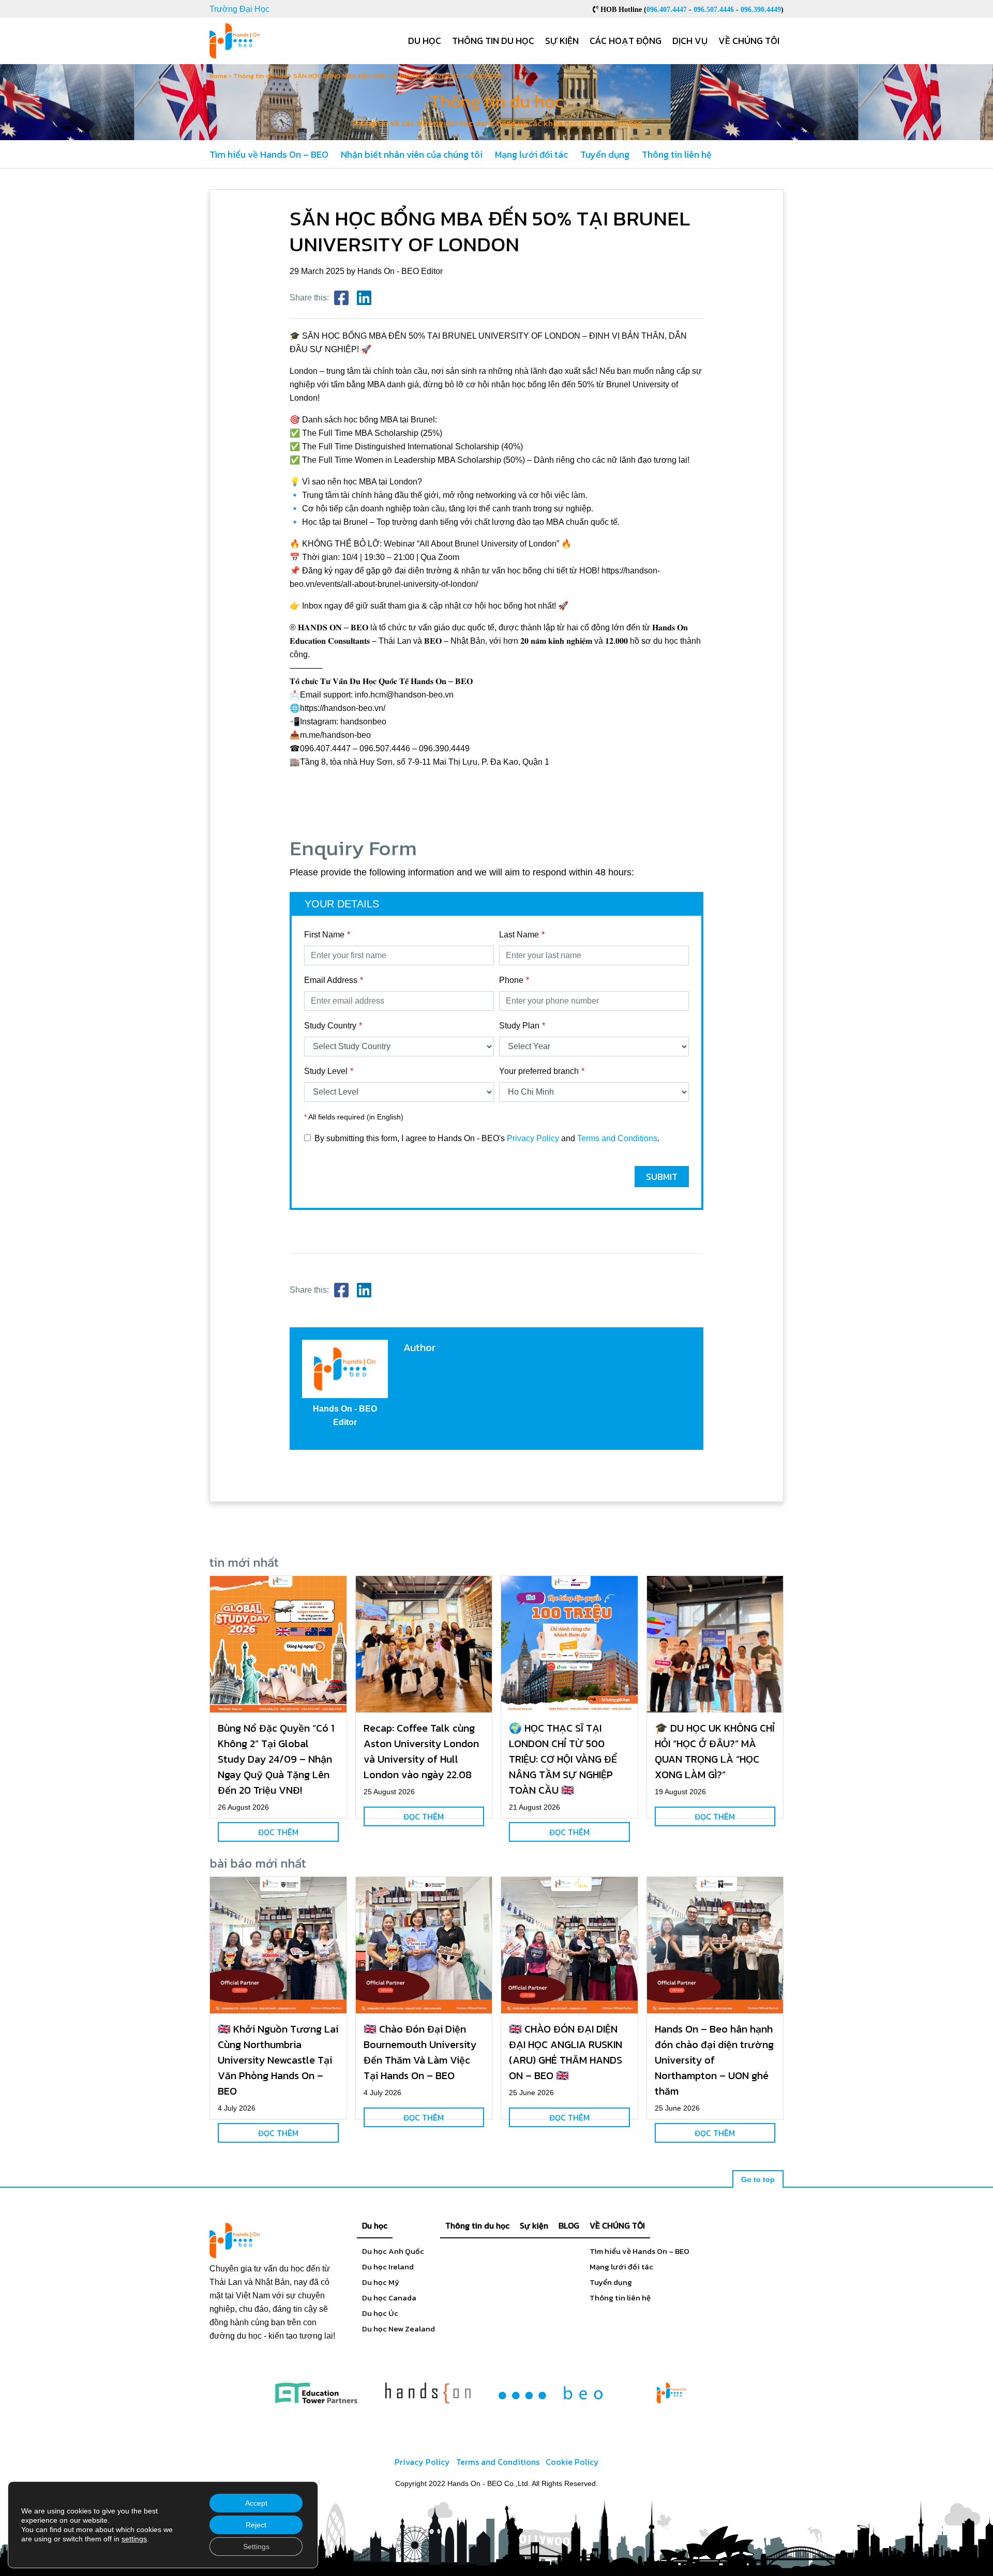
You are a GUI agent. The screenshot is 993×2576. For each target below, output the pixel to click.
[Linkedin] (364, 298)
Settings (256, 2547)
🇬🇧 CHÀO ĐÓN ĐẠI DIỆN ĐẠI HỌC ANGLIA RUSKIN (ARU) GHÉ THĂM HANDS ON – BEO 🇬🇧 (566, 2052)
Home (219, 76)
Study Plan (519, 1026)
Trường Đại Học (239, 9)
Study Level (326, 1071)
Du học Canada (389, 2298)
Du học (425, 41)
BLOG (569, 2225)
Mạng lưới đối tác (531, 154)
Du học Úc (380, 2313)
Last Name (519, 935)
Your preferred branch (539, 1071)
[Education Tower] (316, 2393)
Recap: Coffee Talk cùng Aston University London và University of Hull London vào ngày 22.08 (421, 1751)
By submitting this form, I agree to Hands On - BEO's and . (487, 1138)
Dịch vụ (690, 41)
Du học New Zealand (398, 2329)
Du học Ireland (388, 2267)
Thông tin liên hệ (677, 154)
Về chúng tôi (749, 41)
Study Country (330, 1026)
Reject (256, 2525)
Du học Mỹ (381, 2282)
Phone (511, 980)
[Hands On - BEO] (672, 2393)
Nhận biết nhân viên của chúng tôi (412, 154)
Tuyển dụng (605, 154)
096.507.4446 (714, 9)
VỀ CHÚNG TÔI (617, 2225)
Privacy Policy (533, 1138)
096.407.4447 (667, 9)
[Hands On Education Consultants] (428, 2393)
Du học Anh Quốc (393, 2251)
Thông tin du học (493, 41)
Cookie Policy (572, 2462)
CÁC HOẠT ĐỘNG (626, 41)
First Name (324, 935)
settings (134, 2539)
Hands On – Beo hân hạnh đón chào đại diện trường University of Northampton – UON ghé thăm (714, 2060)
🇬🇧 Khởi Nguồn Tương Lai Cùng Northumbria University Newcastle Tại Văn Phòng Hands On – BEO (278, 2060)
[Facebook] (341, 298)
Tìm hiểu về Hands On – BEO (269, 154)
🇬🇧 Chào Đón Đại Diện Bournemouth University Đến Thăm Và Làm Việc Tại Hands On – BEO (420, 2052)
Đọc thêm (278, 1832)
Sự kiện (562, 41)
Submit (662, 1177)
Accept (256, 2503)
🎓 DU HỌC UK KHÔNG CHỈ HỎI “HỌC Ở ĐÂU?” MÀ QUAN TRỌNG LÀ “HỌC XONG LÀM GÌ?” (715, 1751)
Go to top (758, 2179)
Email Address (331, 980)
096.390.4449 (761, 9)
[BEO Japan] (551, 2393)
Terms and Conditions (617, 1138)
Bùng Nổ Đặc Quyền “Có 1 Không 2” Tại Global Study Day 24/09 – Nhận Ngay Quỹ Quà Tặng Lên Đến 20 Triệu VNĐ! (276, 1759)
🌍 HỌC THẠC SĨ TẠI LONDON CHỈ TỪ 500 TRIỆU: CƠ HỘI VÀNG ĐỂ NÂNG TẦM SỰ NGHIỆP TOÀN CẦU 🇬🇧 (563, 1759)
